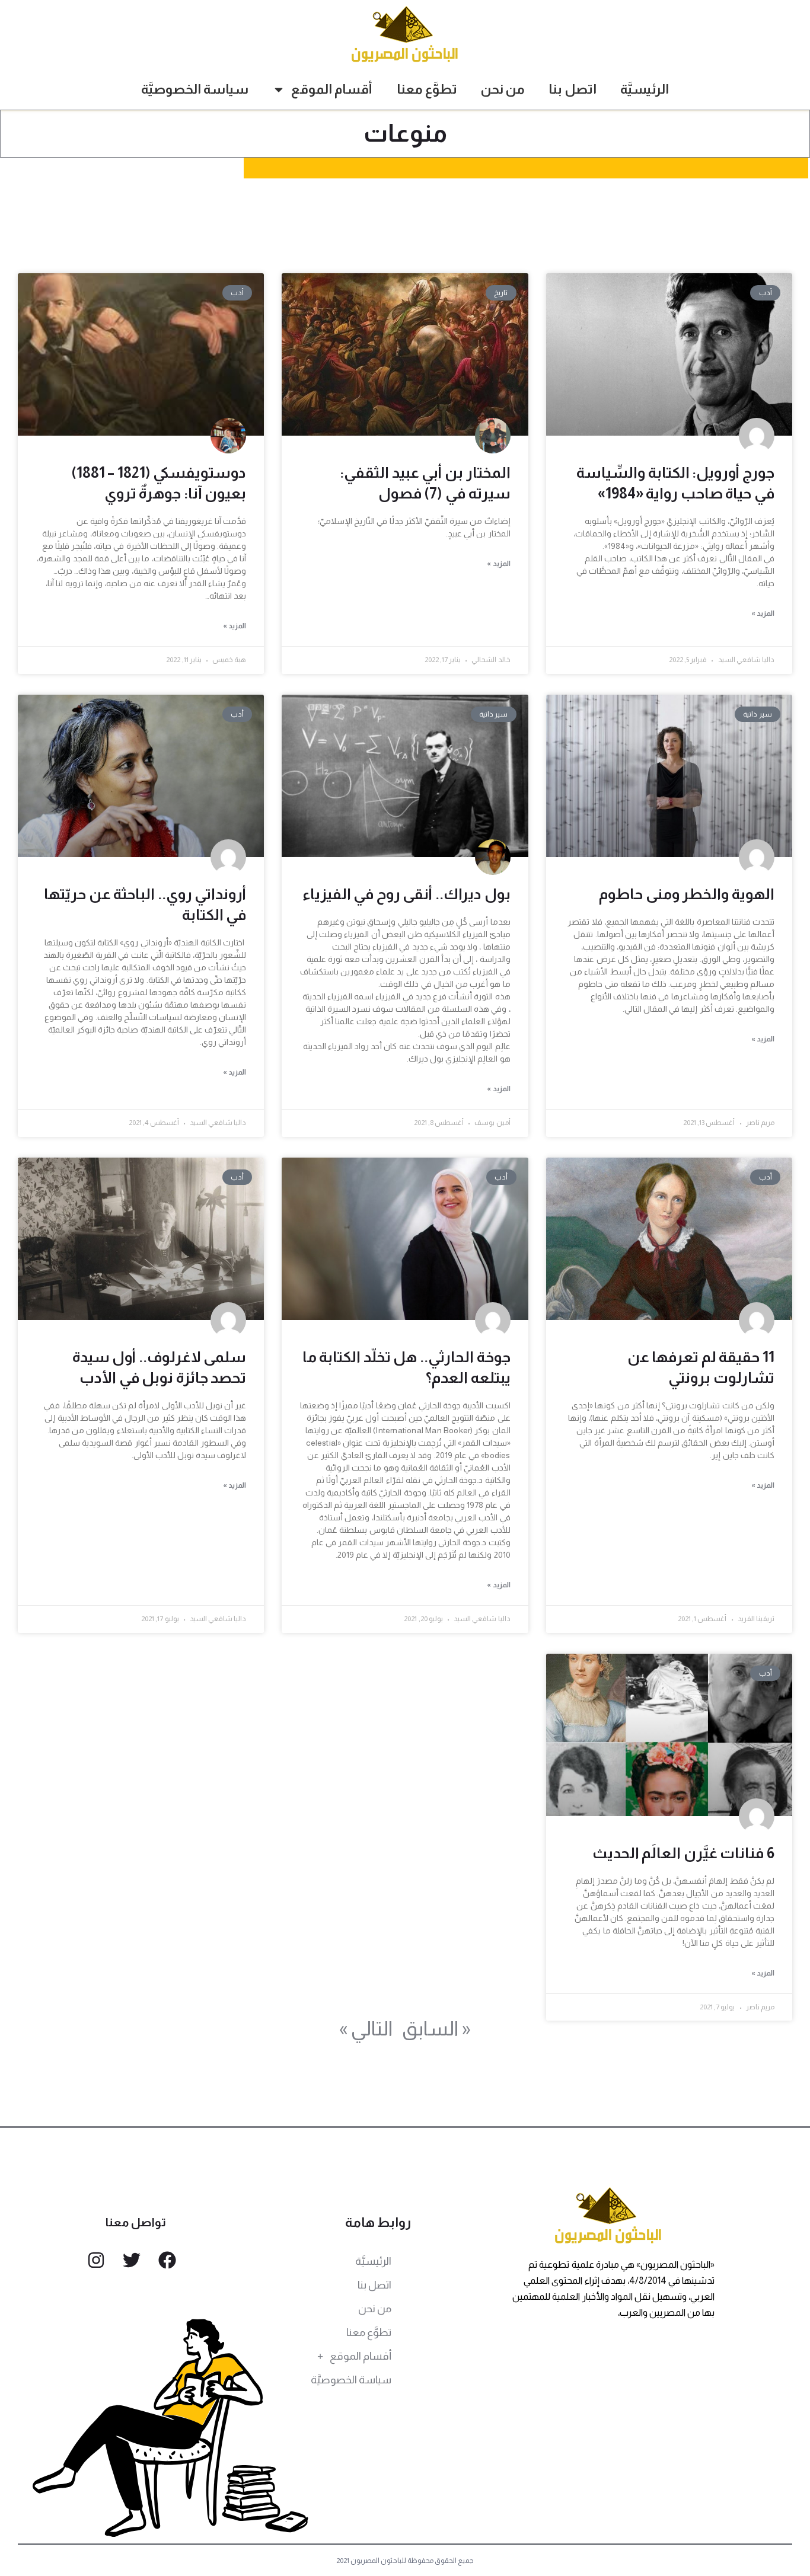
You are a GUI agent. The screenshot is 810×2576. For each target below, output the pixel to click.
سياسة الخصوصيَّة (195, 89)
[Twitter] (132, 2260)
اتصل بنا (573, 89)
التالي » (366, 2028)
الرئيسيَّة (645, 89)
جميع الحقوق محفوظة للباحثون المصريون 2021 (405, 2561)
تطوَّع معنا (427, 89)
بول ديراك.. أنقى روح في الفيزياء (406, 894)
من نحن (503, 89)
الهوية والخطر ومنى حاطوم (687, 894)
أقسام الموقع (332, 89)
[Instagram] (96, 2260)
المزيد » (763, 613)
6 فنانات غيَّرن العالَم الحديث (683, 1853)
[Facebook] (167, 2260)
